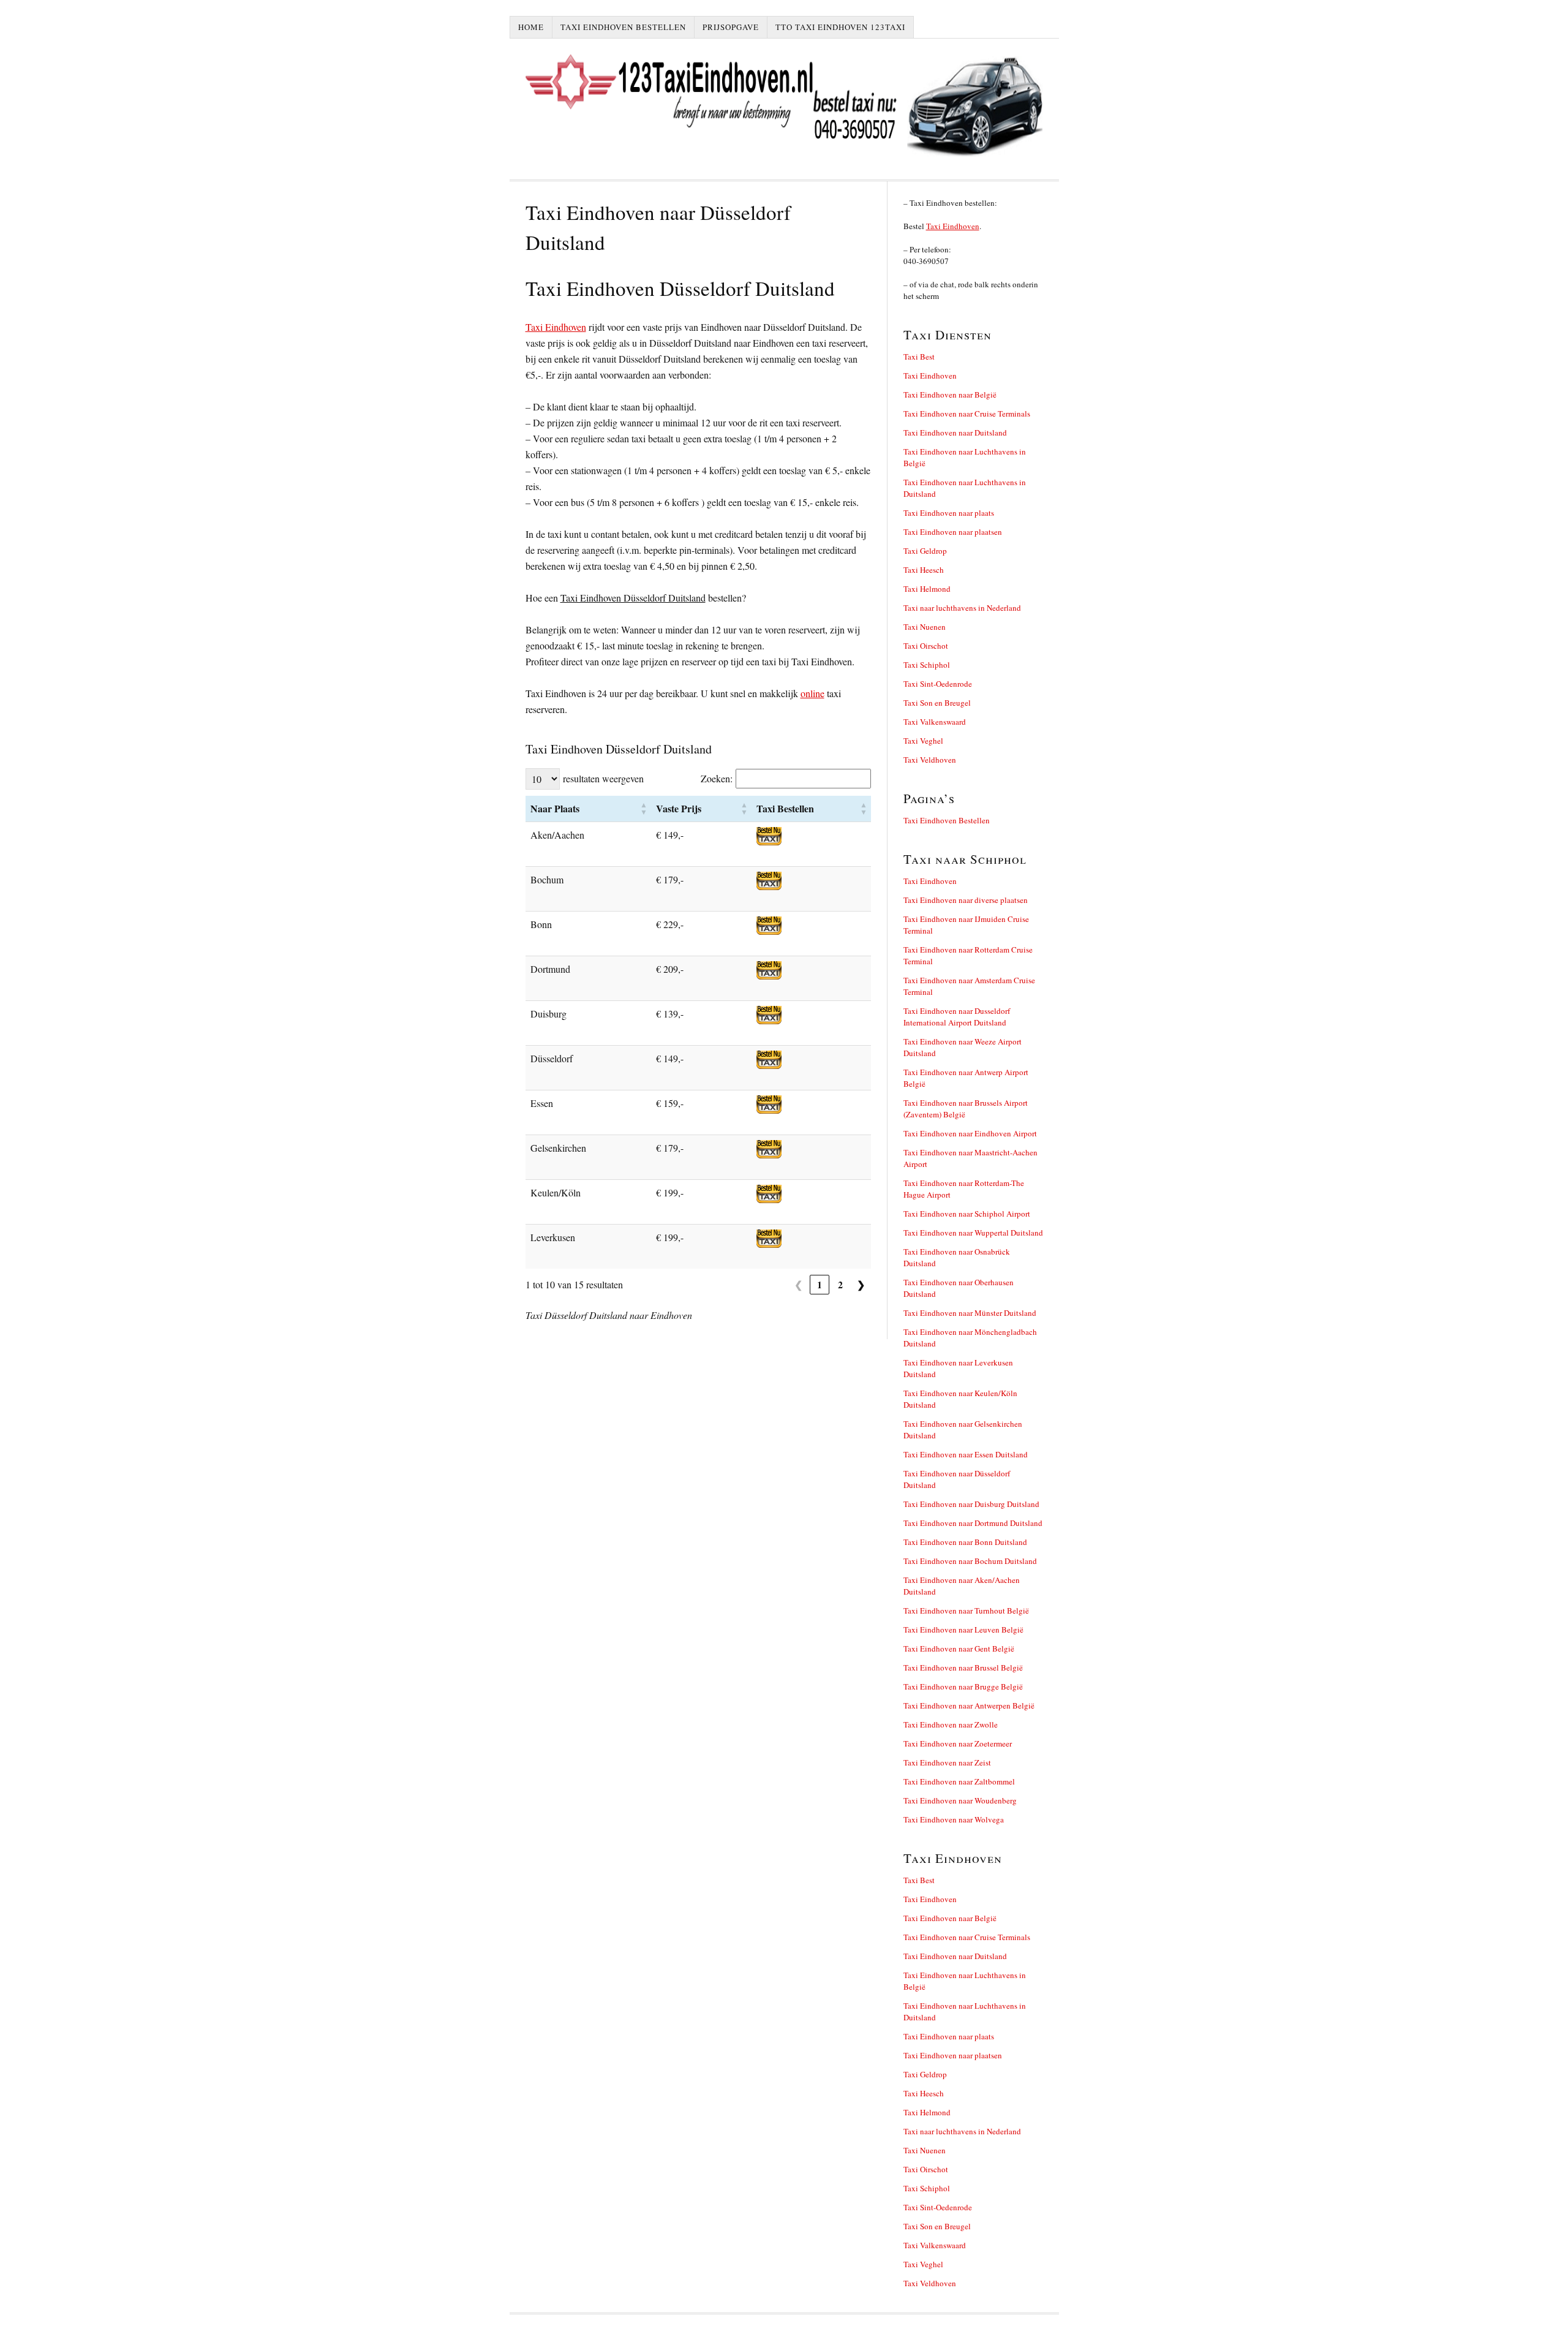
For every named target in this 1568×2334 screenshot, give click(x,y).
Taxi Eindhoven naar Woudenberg (960, 1800)
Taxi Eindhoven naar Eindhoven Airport (970, 1133)
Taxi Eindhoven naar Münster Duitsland (970, 1313)
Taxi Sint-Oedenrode (938, 684)
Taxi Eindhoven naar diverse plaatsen (966, 900)
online (812, 693)
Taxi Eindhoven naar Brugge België (963, 1686)
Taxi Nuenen (925, 627)
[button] (644, 809)
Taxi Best (919, 357)
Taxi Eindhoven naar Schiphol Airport (967, 1214)
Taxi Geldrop (925, 551)
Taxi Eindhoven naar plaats (949, 513)
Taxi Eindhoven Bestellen (623, 27)
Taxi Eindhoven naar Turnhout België (966, 1611)
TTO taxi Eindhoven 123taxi (840, 27)
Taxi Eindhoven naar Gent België (959, 1649)
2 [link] (840, 1284)
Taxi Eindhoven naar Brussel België (963, 1667)
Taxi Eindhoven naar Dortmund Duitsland (973, 1523)
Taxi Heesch (924, 570)
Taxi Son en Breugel (937, 703)
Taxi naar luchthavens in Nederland (962, 608)
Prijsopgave (731, 27)
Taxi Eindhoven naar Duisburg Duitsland (971, 1504)
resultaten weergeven (603, 778)
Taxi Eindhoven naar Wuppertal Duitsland (973, 1233)
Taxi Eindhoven (556, 327)
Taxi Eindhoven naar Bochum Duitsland (970, 1561)
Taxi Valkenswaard (935, 722)
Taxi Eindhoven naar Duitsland (955, 432)
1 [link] (820, 1284)
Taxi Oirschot (926, 646)
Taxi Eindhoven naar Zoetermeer (958, 1743)
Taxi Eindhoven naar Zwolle (951, 1724)
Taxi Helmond (927, 589)
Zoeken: (717, 778)
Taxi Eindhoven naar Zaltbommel (959, 1781)
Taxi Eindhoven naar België (950, 395)
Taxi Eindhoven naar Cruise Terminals (967, 414)
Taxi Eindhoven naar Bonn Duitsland (965, 1542)
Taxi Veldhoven (930, 760)
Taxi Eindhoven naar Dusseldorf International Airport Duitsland (957, 1017)
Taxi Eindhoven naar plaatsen (953, 532)
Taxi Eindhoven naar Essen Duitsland (966, 1454)
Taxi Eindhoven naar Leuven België (963, 1630)
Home (531, 27)
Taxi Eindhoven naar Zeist (947, 1762)
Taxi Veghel (923, 741)
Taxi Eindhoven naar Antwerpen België (969, 1705)
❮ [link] (798, 1284)
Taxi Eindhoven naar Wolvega (954, 1819)
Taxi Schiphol (927, 665)
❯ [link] (861, 1284)
